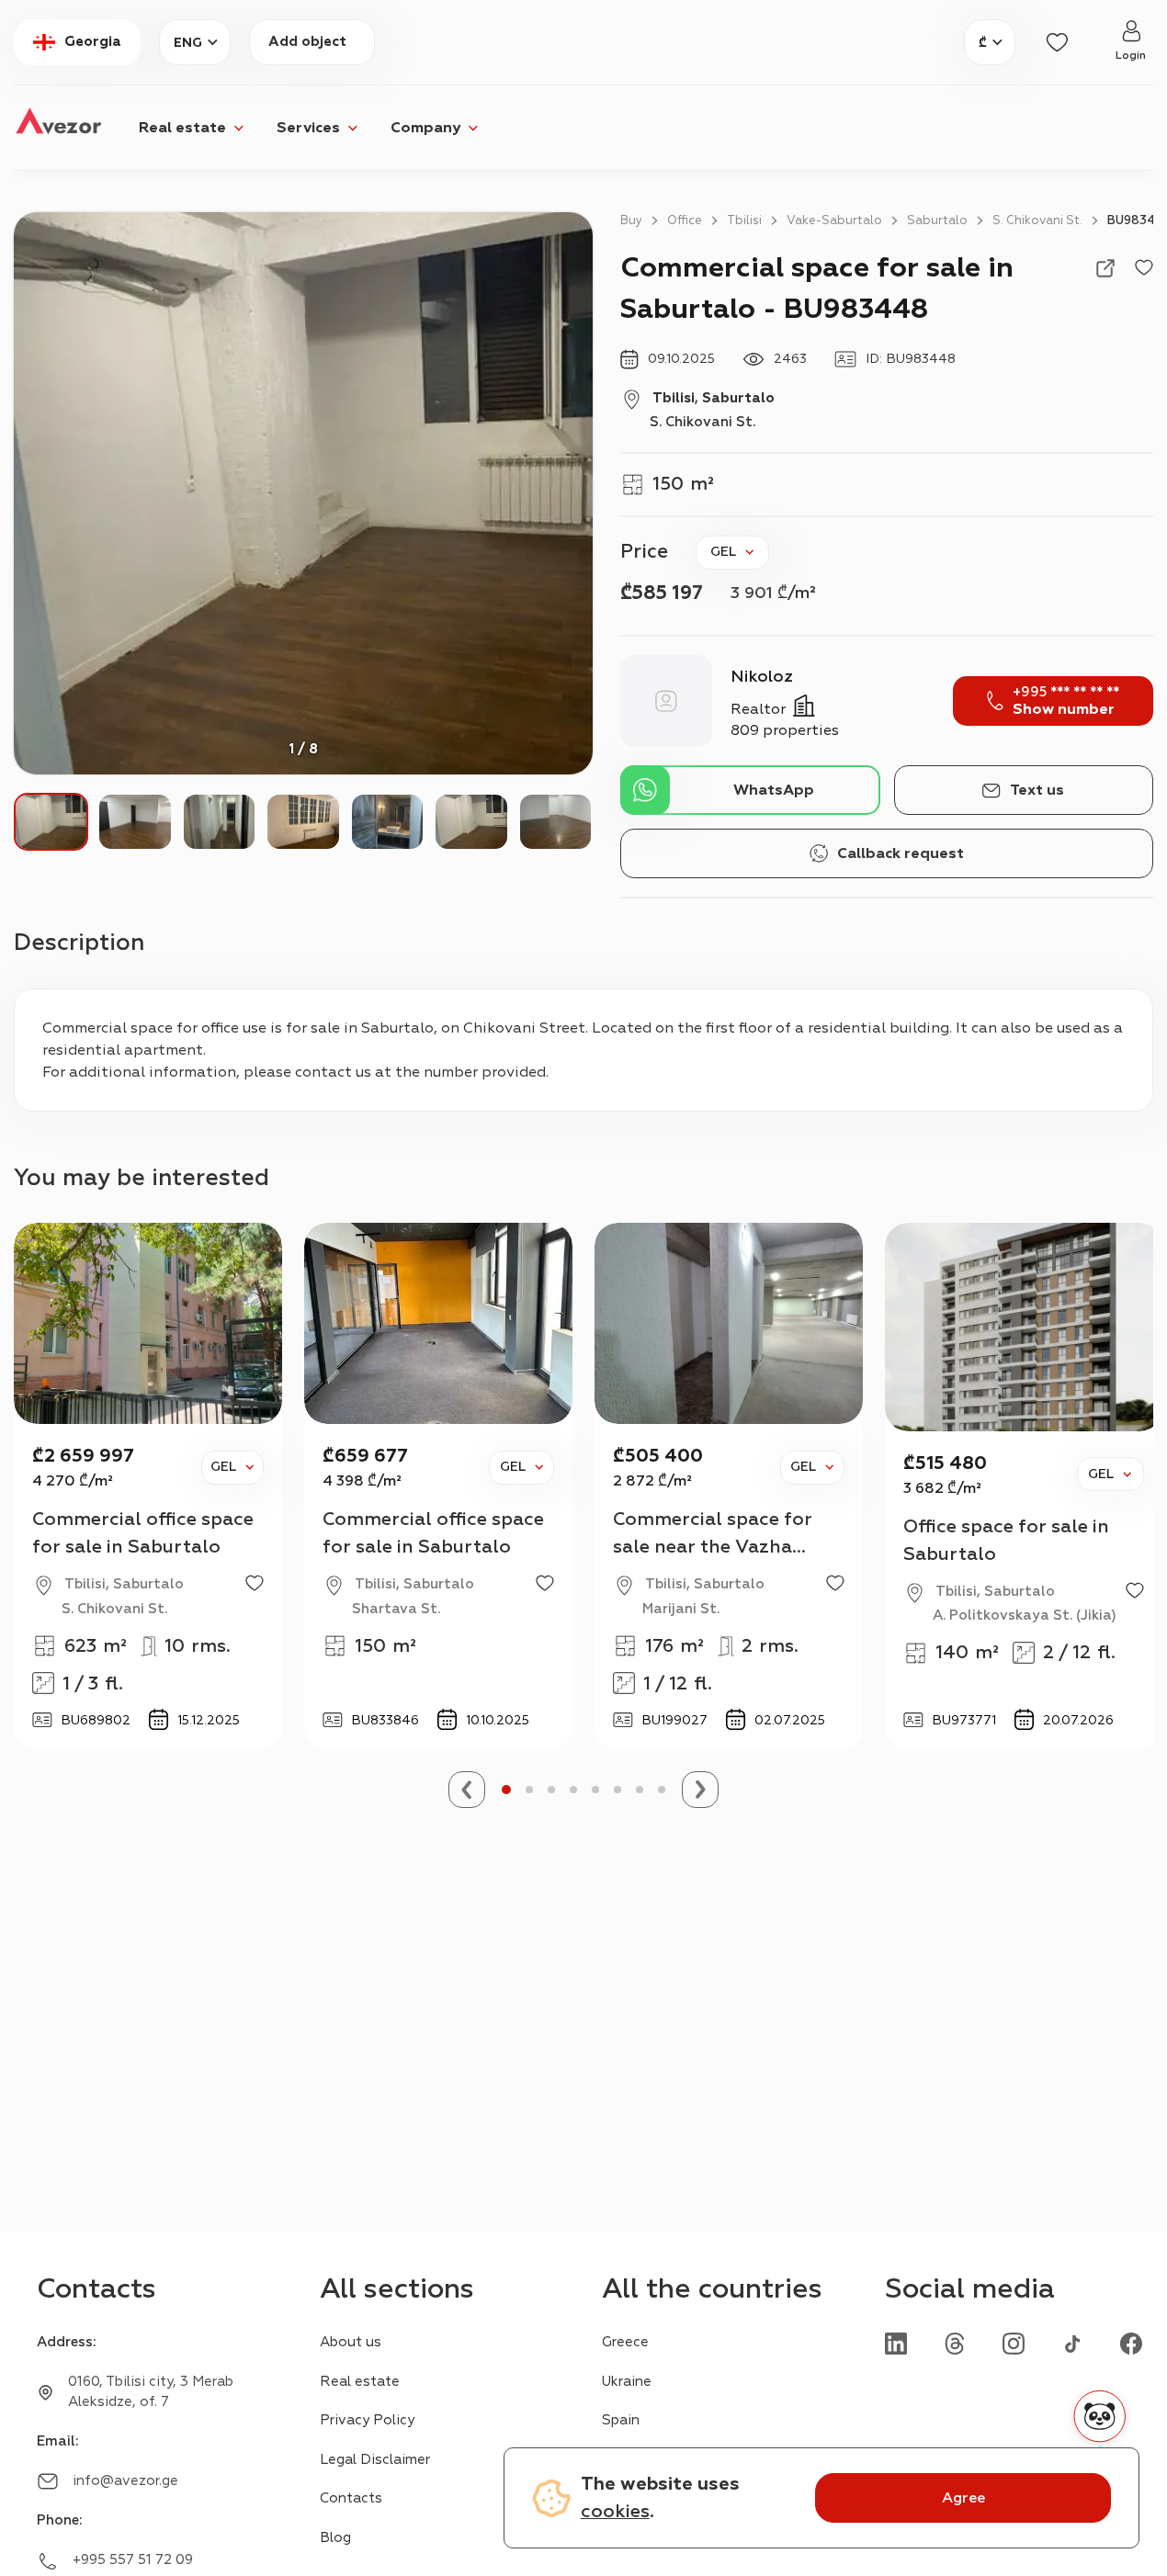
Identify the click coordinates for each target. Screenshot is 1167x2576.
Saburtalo (937, 220)
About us (351, 2342)
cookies (615, 2511)
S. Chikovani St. (1037, 220)
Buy (631, 220)
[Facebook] (1131, 2343)
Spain (621, 2420)
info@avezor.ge (125, 2481)
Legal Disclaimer (375, 2460)
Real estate (182, 128)
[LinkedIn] (896, 2343)
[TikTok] (1072, 2343)
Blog (335, 2538)
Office (685, 220)
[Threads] (955, 2343)
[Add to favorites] (1144, 268)
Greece (625, 2342)
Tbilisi (744, 220)
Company (425, 128)
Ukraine (627, 2382)
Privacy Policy (367, 2420)
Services (308, 128)
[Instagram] (1014, 2343)
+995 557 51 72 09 (133, 2560)
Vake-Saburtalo (834, 220)
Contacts (351, 2498)
